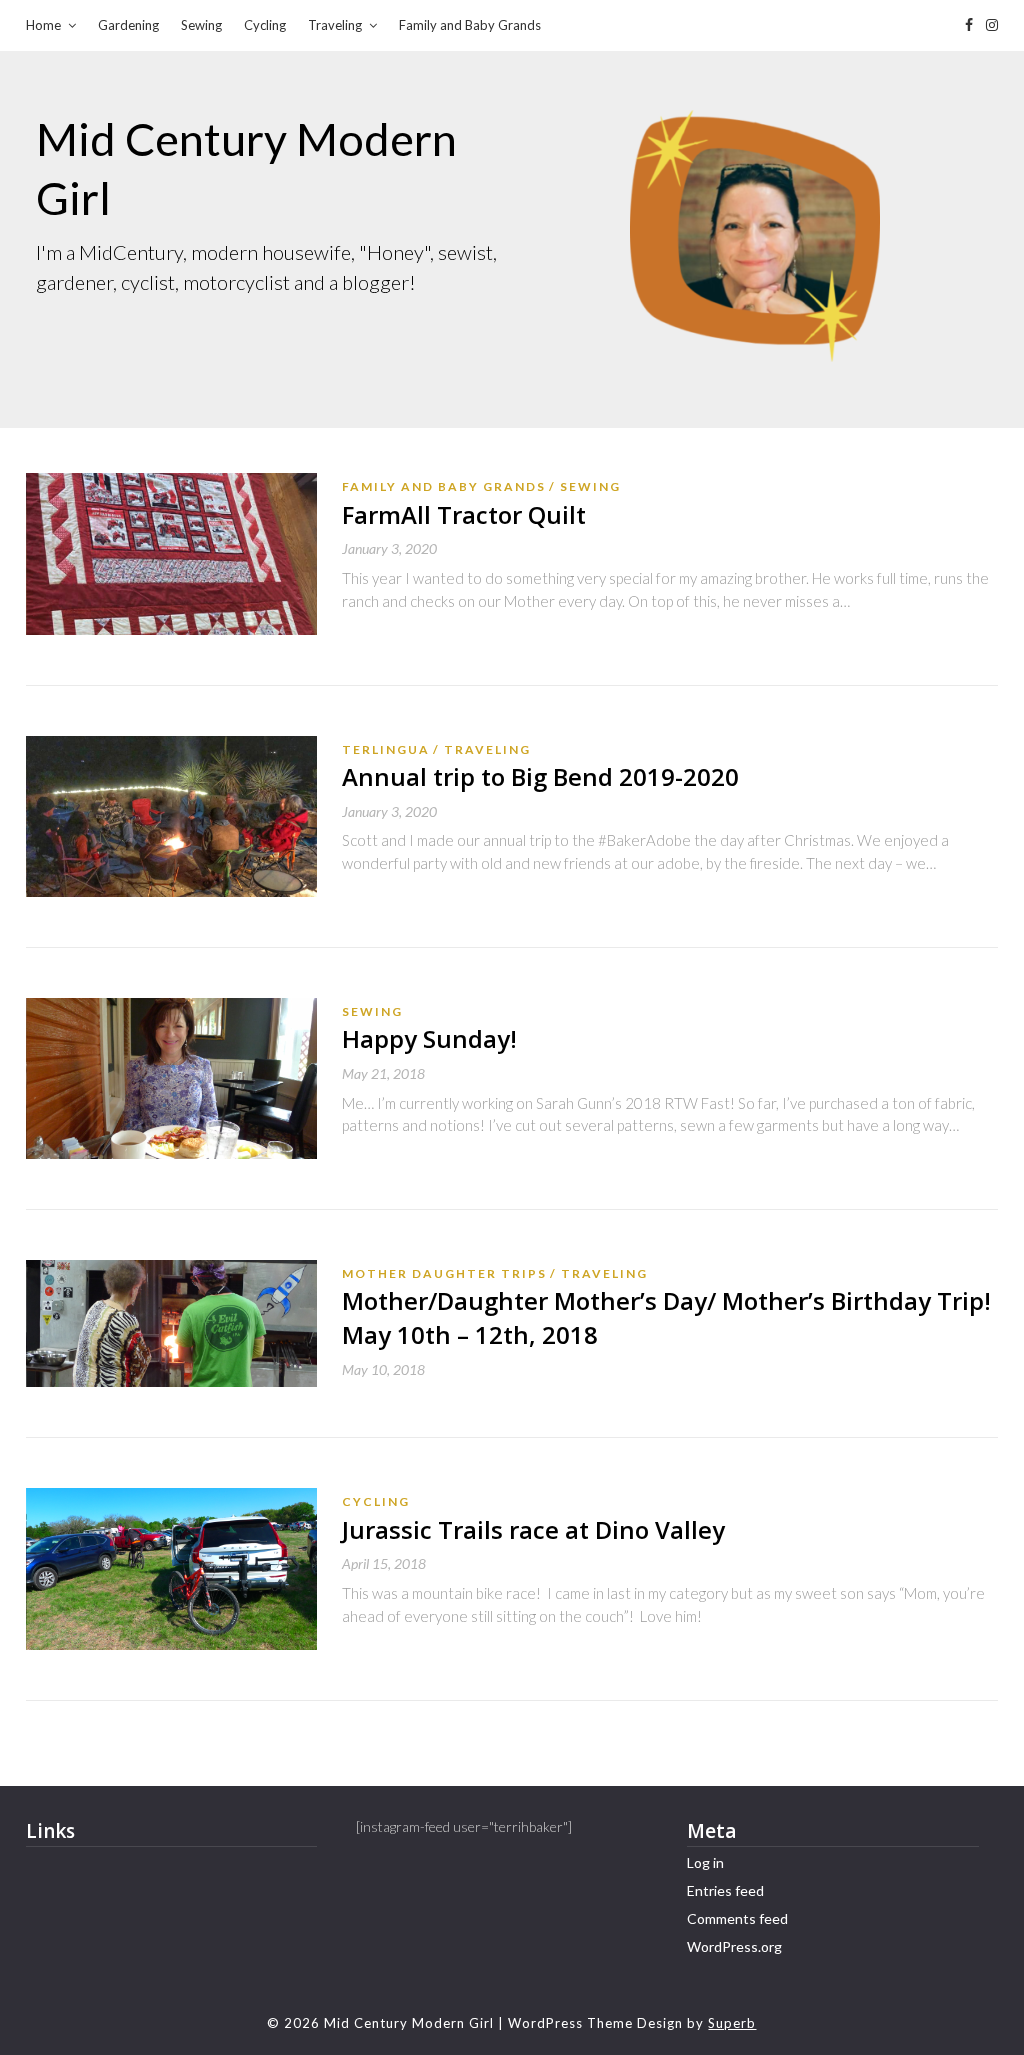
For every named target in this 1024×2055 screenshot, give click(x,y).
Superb (732, 2023)
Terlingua (386, 749)
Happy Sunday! (429, 1038)
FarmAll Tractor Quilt (464, 514)
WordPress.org (734, 1946)
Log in (705, 1862)
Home (43, 25)
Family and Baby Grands (470, 25)
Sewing (201, 25)
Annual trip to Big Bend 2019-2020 (540, 776)
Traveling (335, 25)
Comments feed (737, 1918)
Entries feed (725, 1890)
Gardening (128, 25)
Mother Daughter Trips (444, 1273)
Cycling (265, 25)
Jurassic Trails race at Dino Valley (533, 1529)
